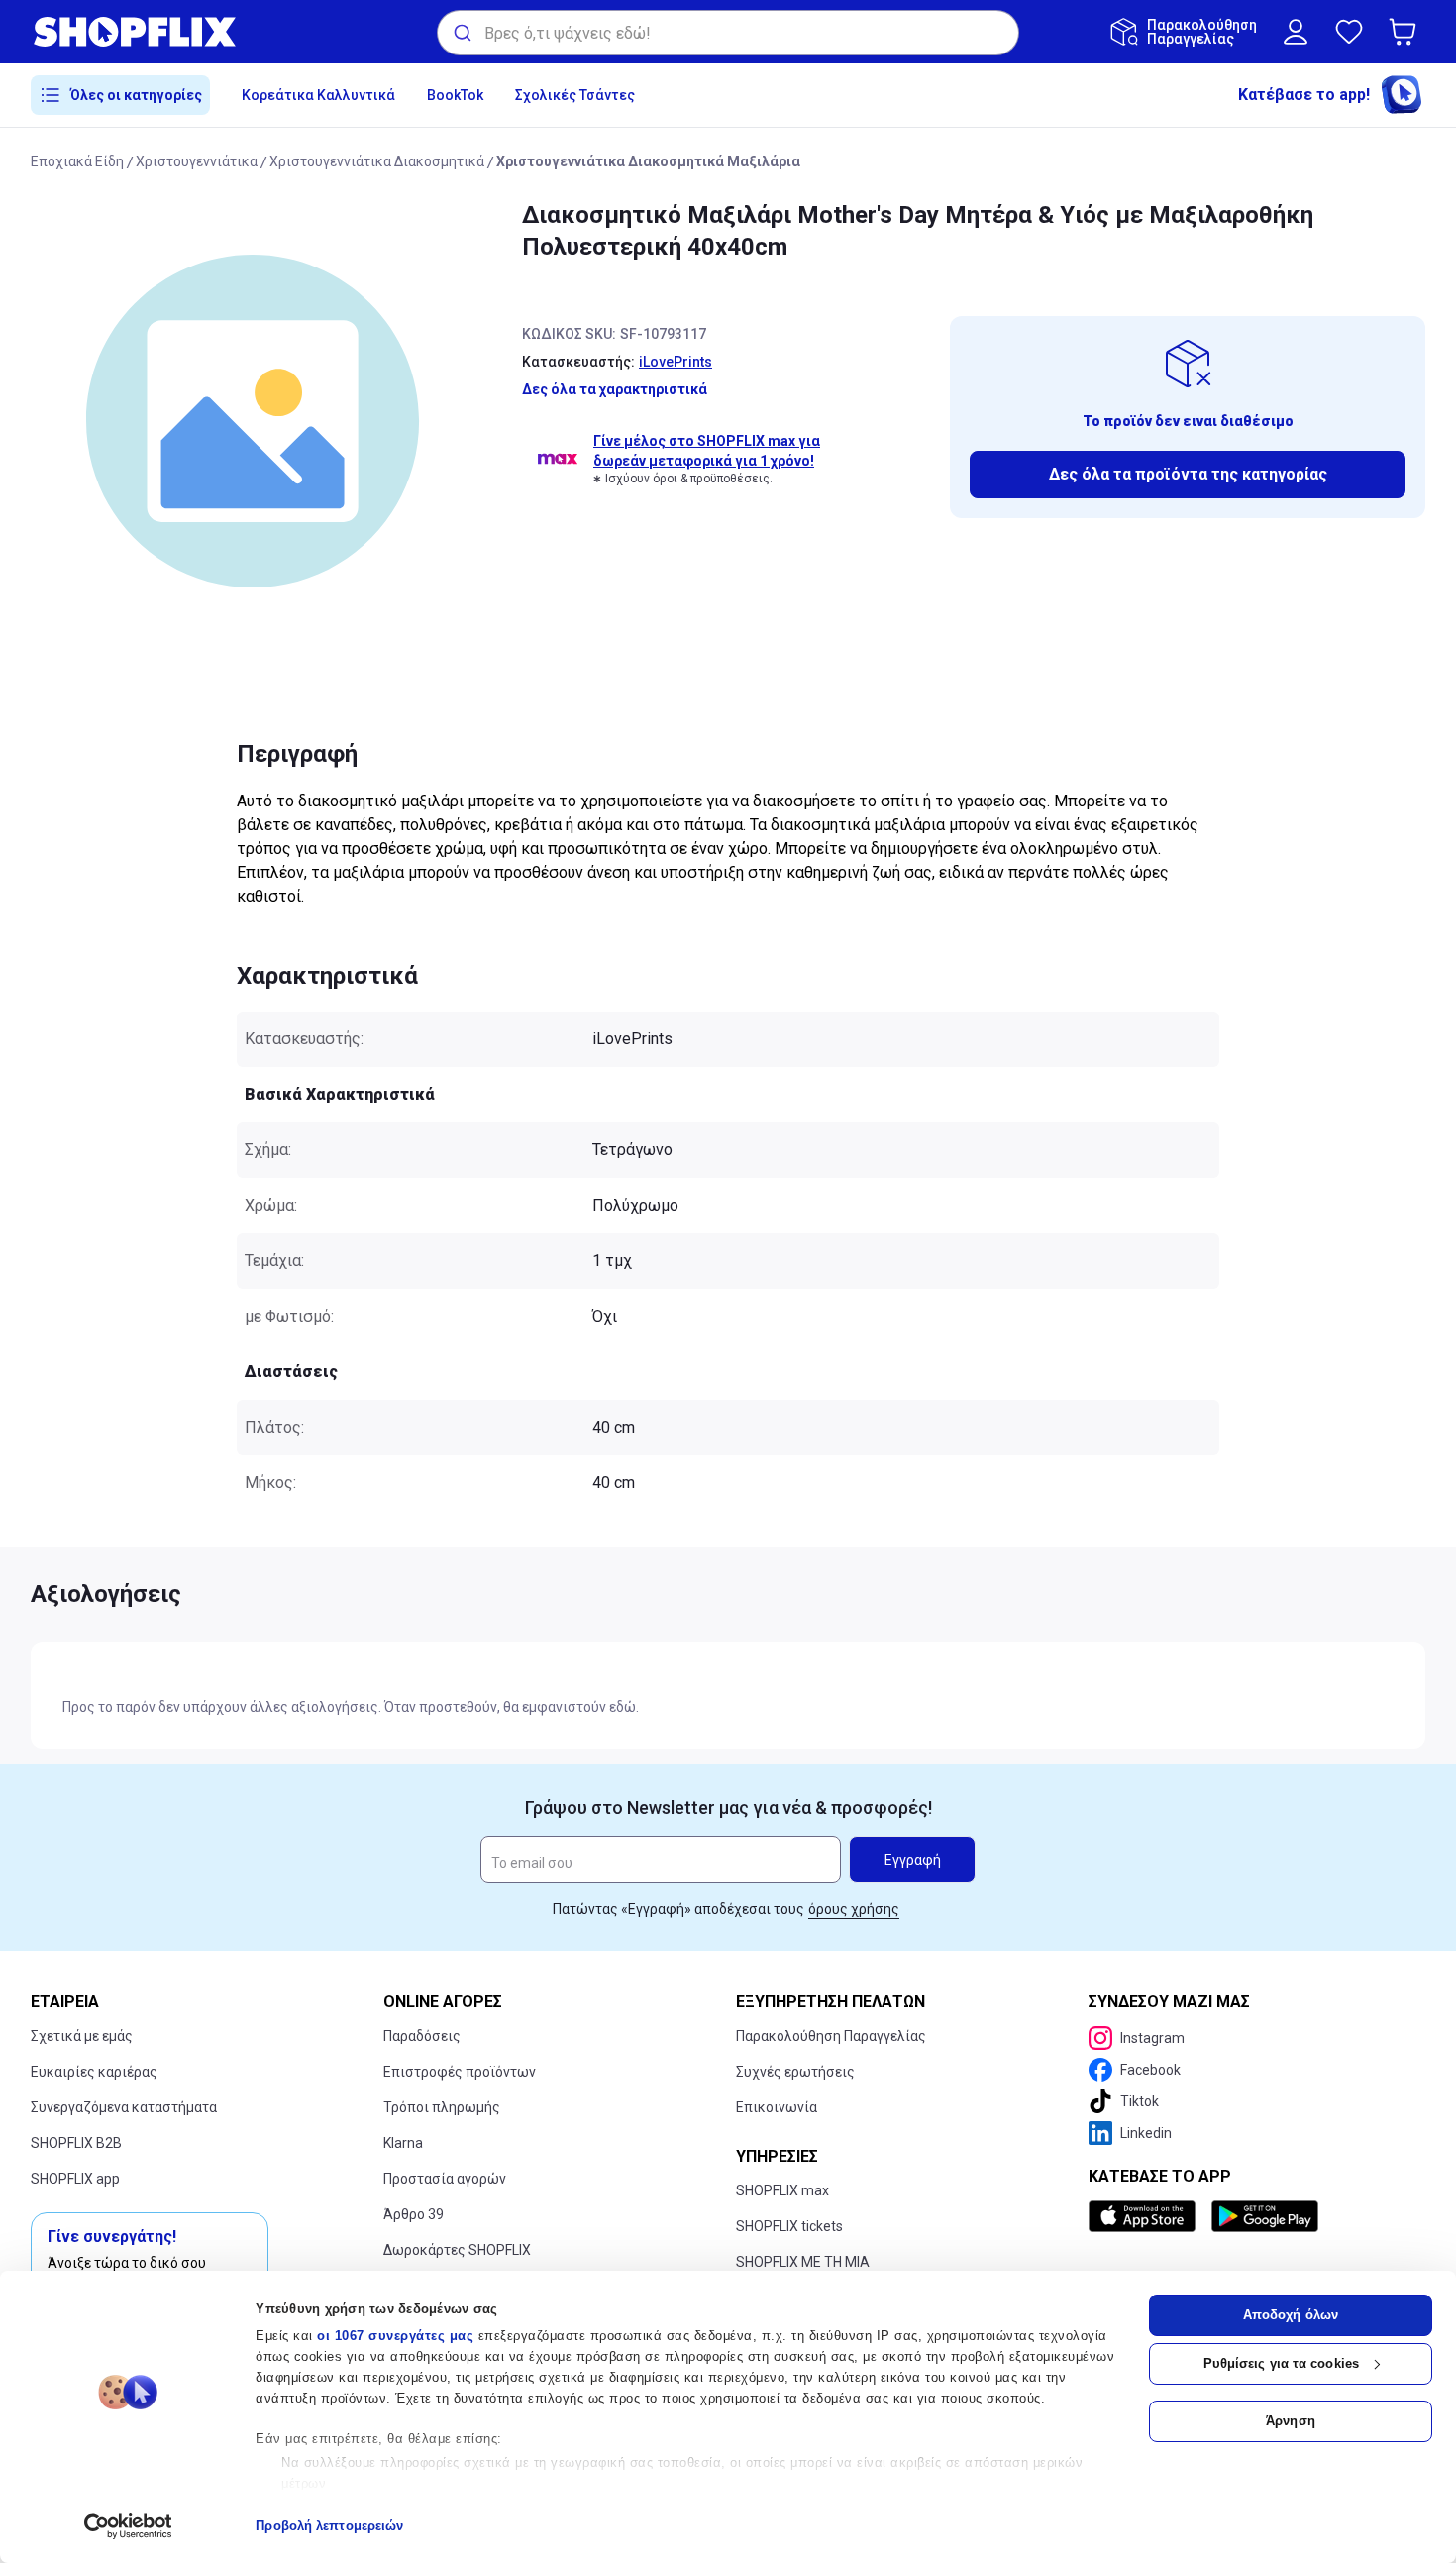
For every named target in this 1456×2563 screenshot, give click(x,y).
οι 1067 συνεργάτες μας (395, 2336)
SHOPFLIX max (782, 2190)
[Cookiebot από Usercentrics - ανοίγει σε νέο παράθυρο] (128, 2526)
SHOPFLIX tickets (789, 2226)
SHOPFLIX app (75, 2179)
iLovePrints (676, 362)
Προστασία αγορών (445, 2179)
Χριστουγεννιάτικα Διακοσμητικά (377, 161)
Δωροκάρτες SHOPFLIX (457, 2250)
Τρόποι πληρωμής (442, 2107)
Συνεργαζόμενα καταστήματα (124, 2107)
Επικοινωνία (777, 2107)
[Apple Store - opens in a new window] (1146, 2216)
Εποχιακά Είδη (77, 161)
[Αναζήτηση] (461, 33)
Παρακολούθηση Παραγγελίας (831, 2036)
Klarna (403, 2143)
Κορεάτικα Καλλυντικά (318, 95)
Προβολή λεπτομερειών (329, 2526)
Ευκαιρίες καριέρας (94, 2072)
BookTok (455, 95)
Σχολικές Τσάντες (575, 95)
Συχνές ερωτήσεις (795, 2072)
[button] (1406, 32)
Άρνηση (1291, 2421)
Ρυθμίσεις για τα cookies (1281, 2363)
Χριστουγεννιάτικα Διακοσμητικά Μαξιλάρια (648, 161)
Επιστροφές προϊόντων (460, 2072)
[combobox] (728, 33)
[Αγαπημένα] (1349, 32)
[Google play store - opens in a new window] (1265, 2216)
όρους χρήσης (854, 1909)
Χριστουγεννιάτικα (197, 161)
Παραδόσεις (422, 2036)
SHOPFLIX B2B (76, 2143)
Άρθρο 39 (414, 2214)
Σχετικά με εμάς (82, 2036)
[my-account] (1296, 32)
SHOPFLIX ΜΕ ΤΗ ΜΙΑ (803, 2262)
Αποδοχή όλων (1291, 2315)
